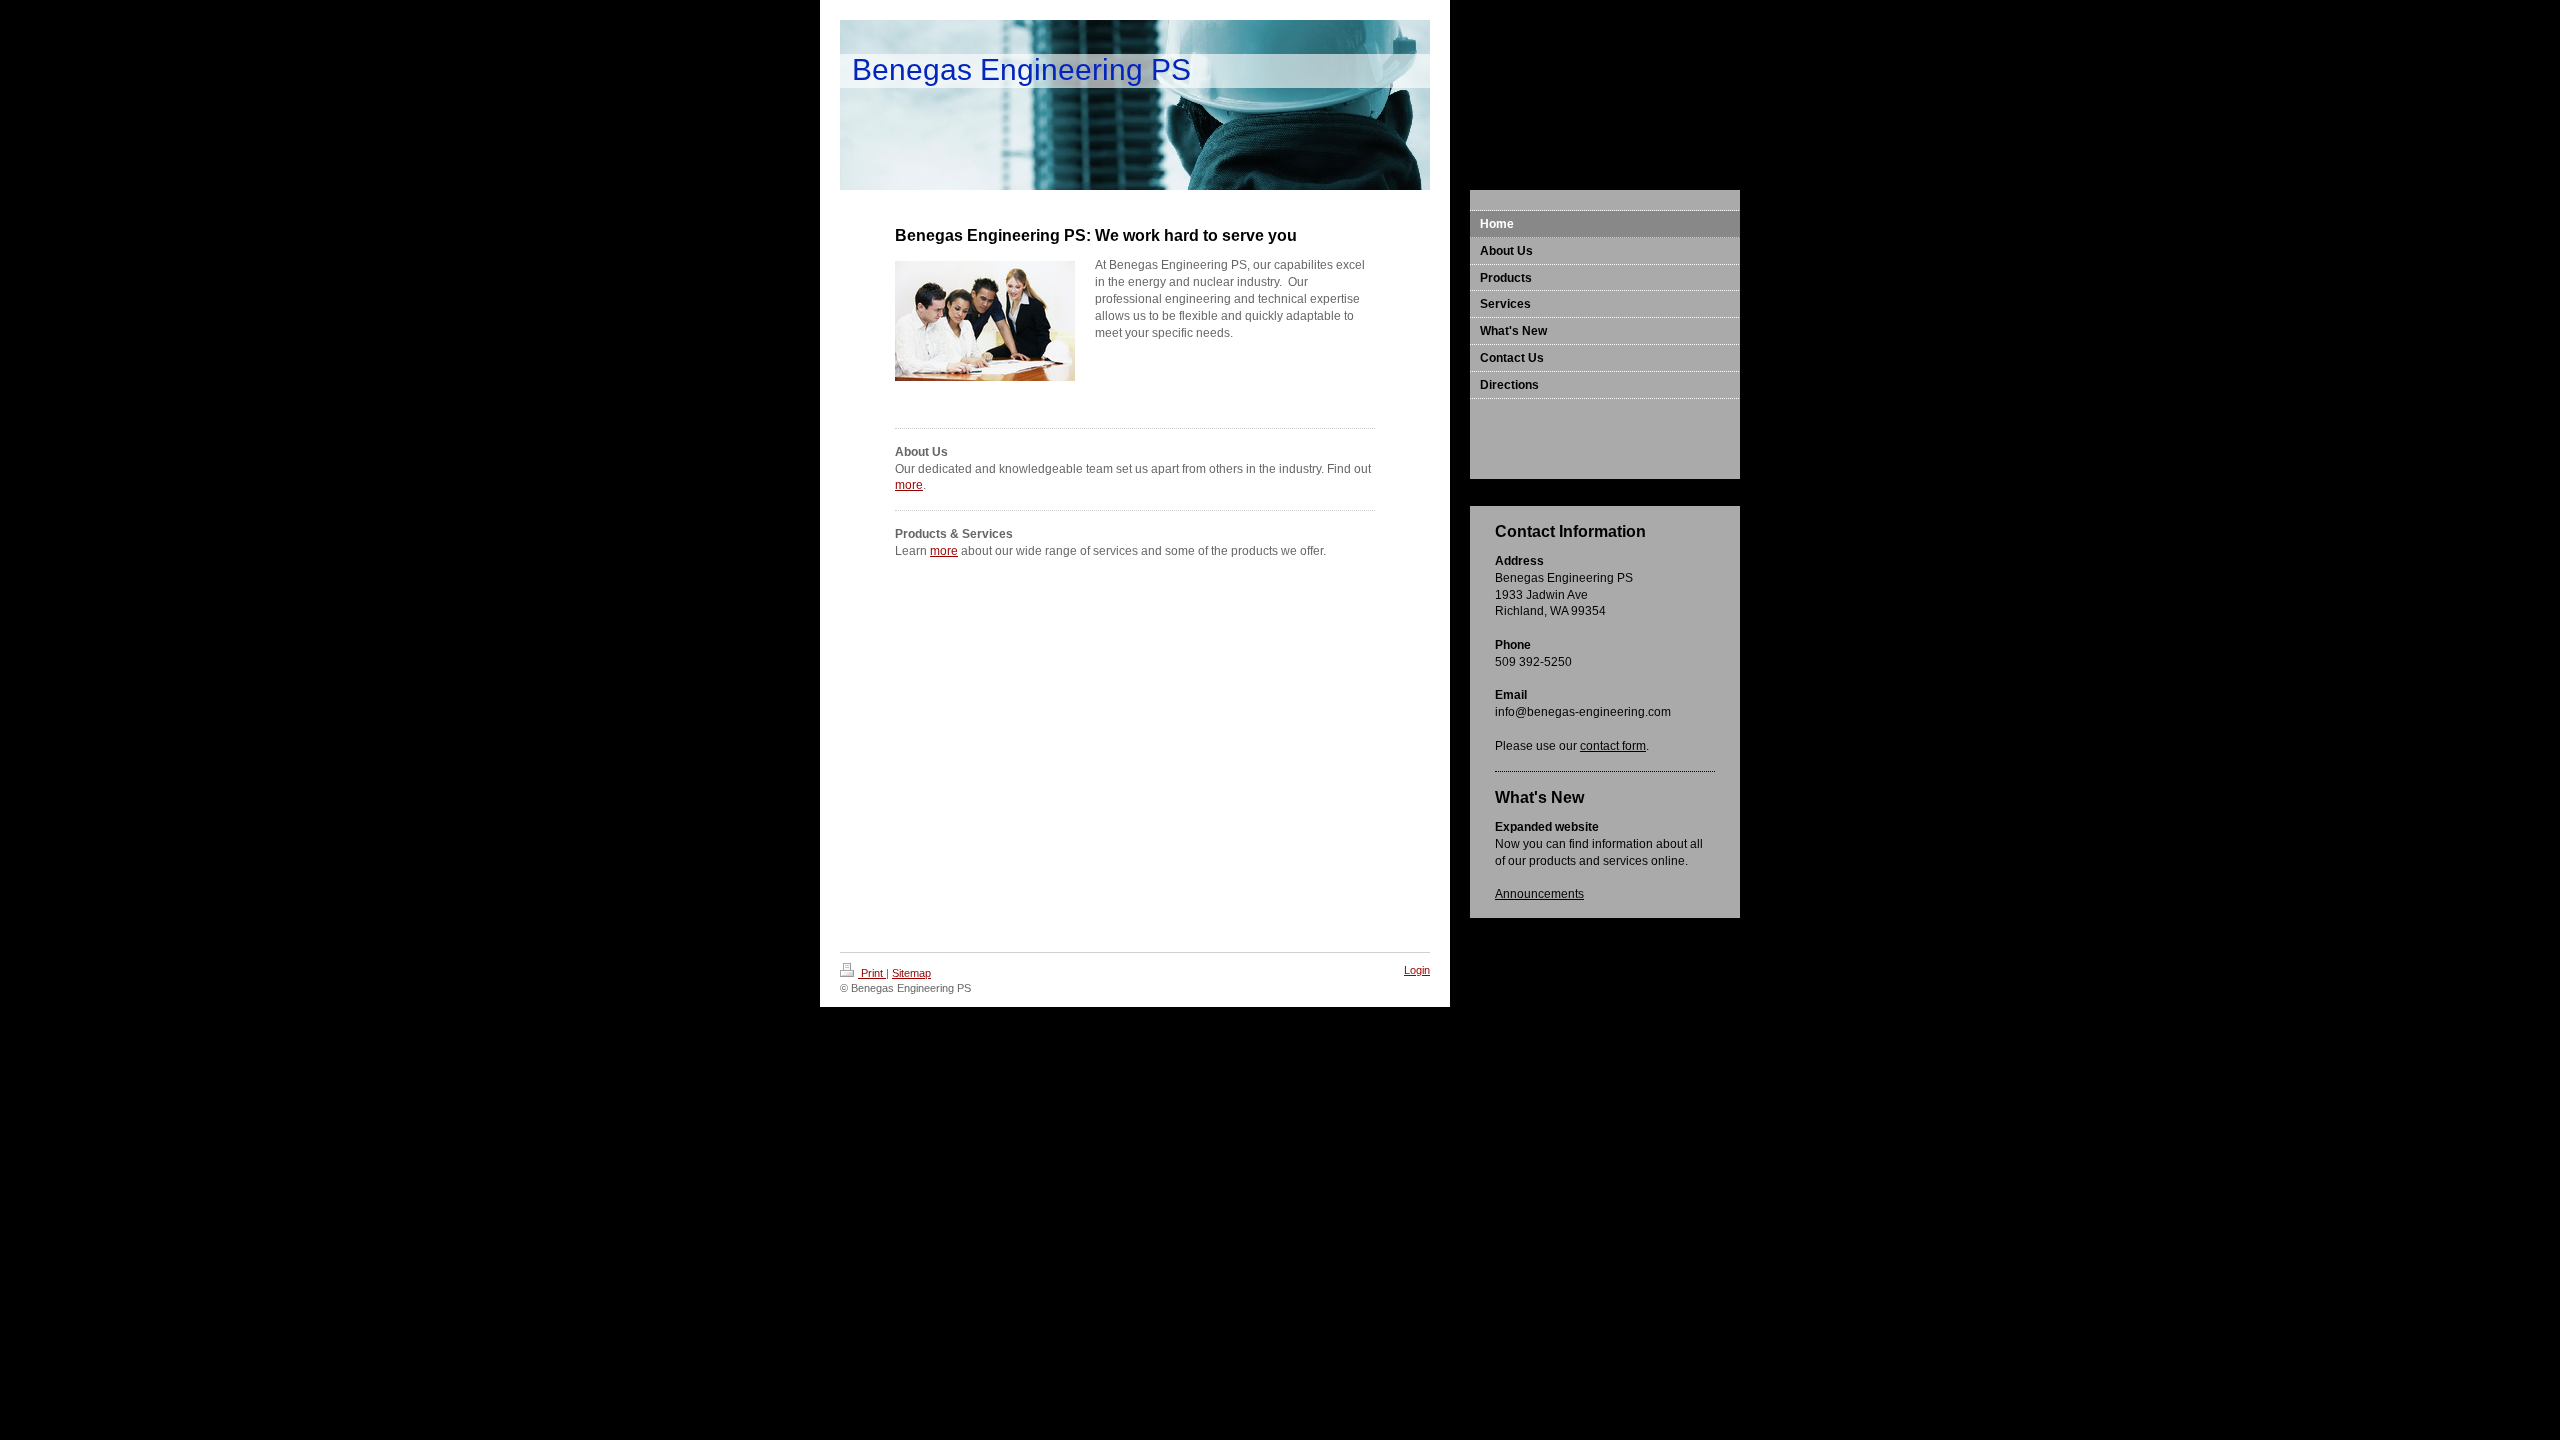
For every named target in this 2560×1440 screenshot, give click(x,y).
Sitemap (911, 973)
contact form (1613, 746)
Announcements (1539, 894)
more (909, 485)
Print (872, 973)
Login (1417, 970)
